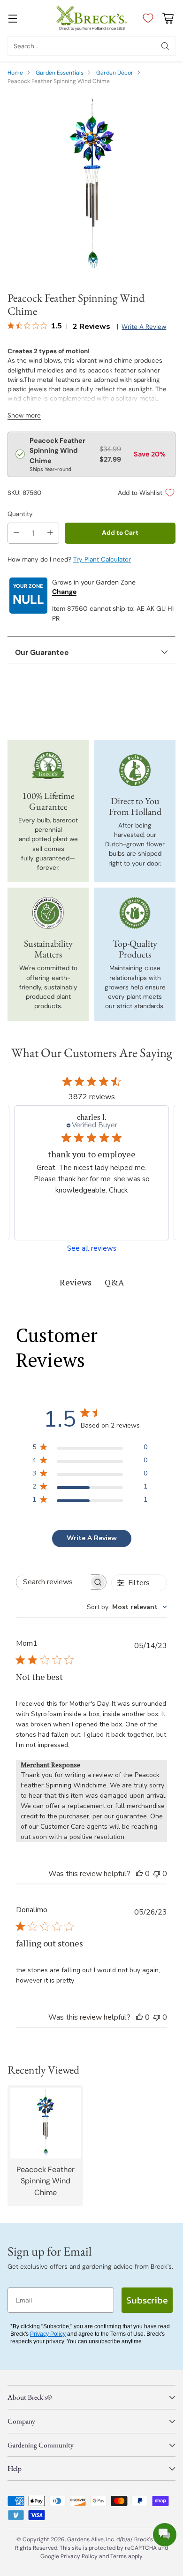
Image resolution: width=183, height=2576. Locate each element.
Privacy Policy (48, 2334)
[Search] (165, 46)
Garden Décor (115, 73)
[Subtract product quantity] (16, 533)
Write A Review (92, 1538)
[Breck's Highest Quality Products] (135, 913)
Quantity (20, 514)
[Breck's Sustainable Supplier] (48, 913)
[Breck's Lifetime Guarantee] (48, 765)
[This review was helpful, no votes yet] (139, 1874)
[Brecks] (91, 18)
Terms (119, 2556)
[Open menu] (12, 18)
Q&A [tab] (114, 1282)
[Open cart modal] (168, 18)
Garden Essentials (60, 73)
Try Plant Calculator (102, 559)
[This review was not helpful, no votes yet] (157, 1874)
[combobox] (127, 1607)
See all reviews (92, 1249)
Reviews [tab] (76, 1282)
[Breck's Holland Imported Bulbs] (135, 770)
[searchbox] (54, 1582)
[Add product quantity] (50, 533)
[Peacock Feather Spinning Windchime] (91, 185)
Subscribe (147, 2300)
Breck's (144, 2539)
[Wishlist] (146, 18)
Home (15, 73)
